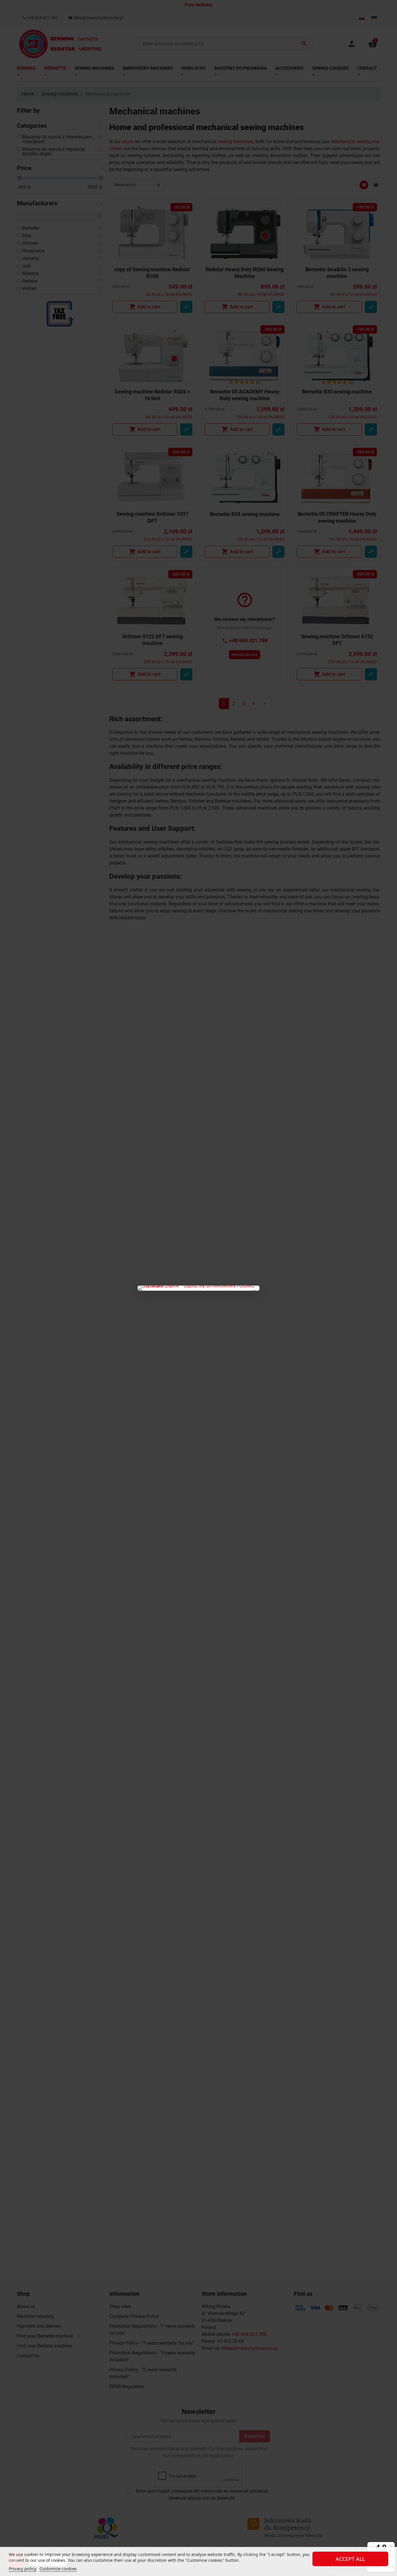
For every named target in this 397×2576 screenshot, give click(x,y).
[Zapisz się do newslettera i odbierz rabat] (199, 1288)
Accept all (350, 2559)
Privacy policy (23, 2568)
